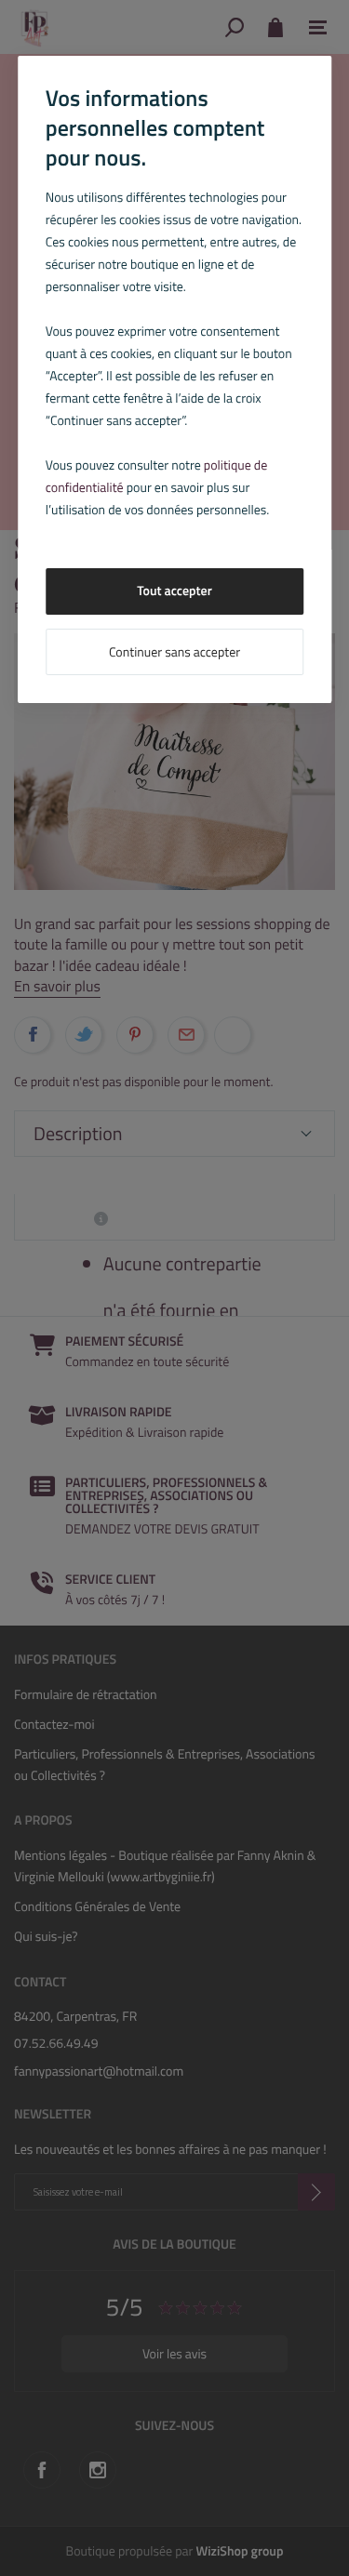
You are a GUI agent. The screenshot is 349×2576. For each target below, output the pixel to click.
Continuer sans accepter (174, 652)
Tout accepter (174, 591)
